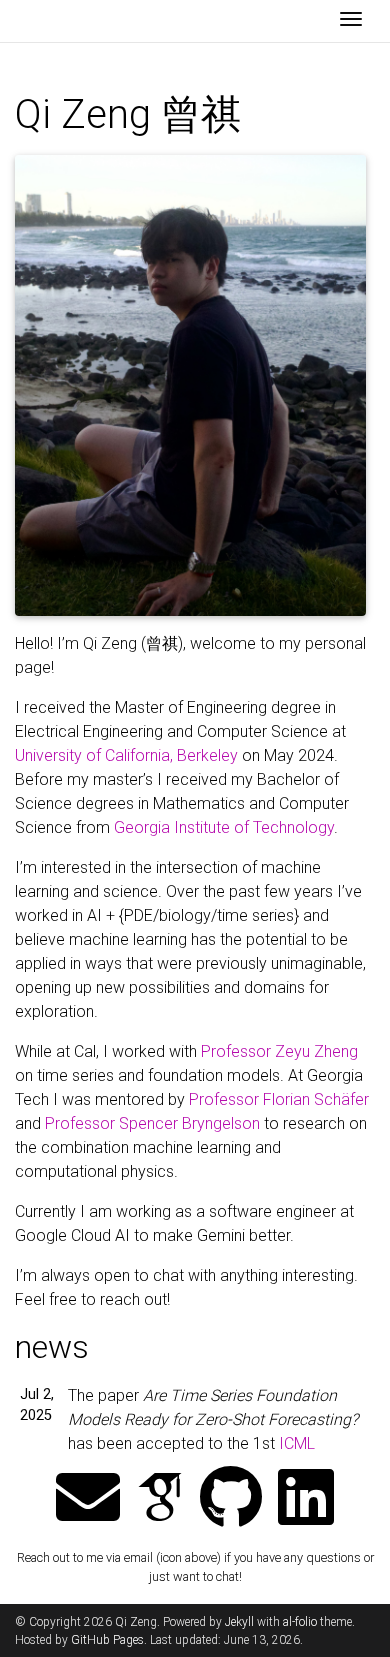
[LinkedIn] (306, 1499)
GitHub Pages (107, 1640)
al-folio (300, 1622)
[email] (88, 1499)
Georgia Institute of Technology (224, 827)
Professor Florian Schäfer (279, 1099)
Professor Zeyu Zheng (279, 1051)
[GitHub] (231, 1499)
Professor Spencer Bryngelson (152, 1123)
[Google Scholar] (160, 1499)
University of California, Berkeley (126, 755)
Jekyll (239, 1622)
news (52, 1347)
